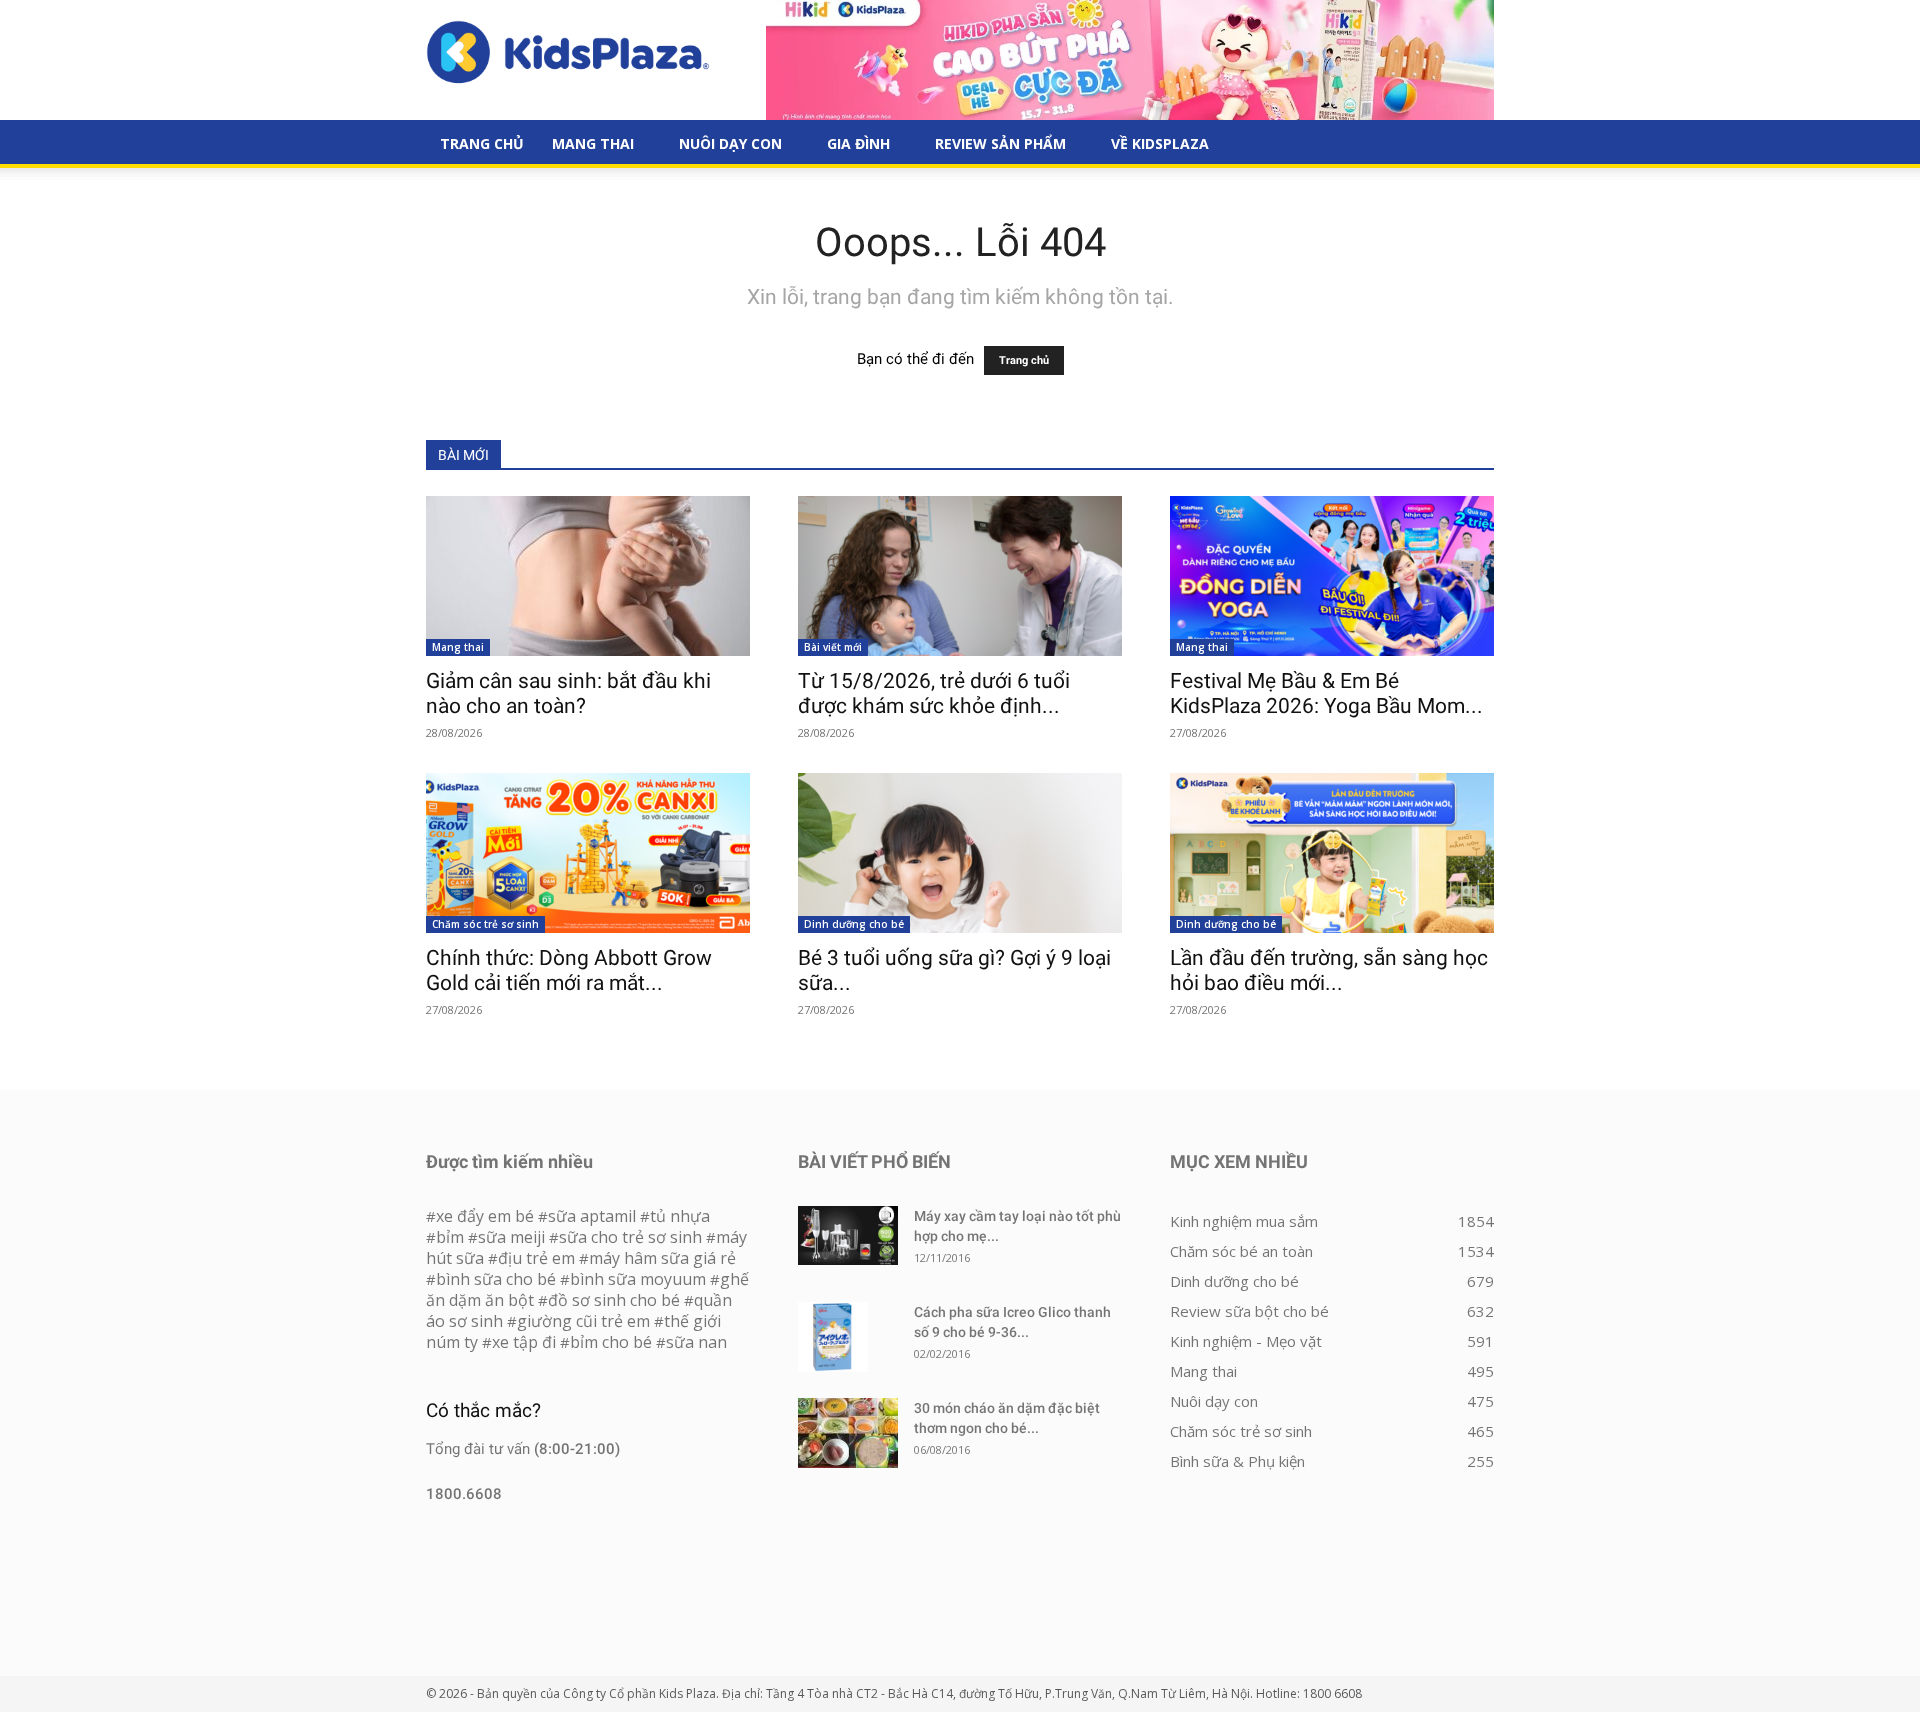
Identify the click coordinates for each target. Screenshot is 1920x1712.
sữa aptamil (592, 1216)
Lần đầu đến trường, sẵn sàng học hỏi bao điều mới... (1329, 970)
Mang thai (593, 143)
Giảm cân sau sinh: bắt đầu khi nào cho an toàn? (568, 693)
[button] (1470, 145)
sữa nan (696, 1342)
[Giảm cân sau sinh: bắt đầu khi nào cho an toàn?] (588, 576)
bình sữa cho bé (496, 1279)
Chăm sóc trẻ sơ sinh (485, 924)
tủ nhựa (680, 1216)
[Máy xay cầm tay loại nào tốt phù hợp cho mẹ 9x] (848, 1235)
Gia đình (858, 143)
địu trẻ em (536, 1258)
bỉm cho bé (611, 1342)
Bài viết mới (833, 647)
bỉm (450, 1237)
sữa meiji (511, 1237)
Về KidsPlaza (1160, 143)
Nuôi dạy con (730, 143)
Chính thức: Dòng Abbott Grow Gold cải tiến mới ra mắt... (569, 970)
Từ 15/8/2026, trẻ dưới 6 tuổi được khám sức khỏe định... (934, 693)
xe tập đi (524, 1342)
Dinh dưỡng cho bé (854, 924)
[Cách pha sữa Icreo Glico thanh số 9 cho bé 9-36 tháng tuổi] (833, 1337)
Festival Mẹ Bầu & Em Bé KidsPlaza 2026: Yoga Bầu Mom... (1326, 693)
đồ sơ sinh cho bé (614, 1300)
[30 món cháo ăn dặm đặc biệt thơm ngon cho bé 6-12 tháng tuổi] (848, 1433)
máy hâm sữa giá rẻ (662, 1258)
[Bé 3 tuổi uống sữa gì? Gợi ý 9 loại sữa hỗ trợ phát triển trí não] (960, 853)
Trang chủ (1024, 360)
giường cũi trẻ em (583, 1321)
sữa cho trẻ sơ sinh (630, 1237)
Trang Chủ (482, 143)
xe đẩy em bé (487, 1216)
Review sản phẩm (1000, 143)
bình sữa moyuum (638, 1279)
